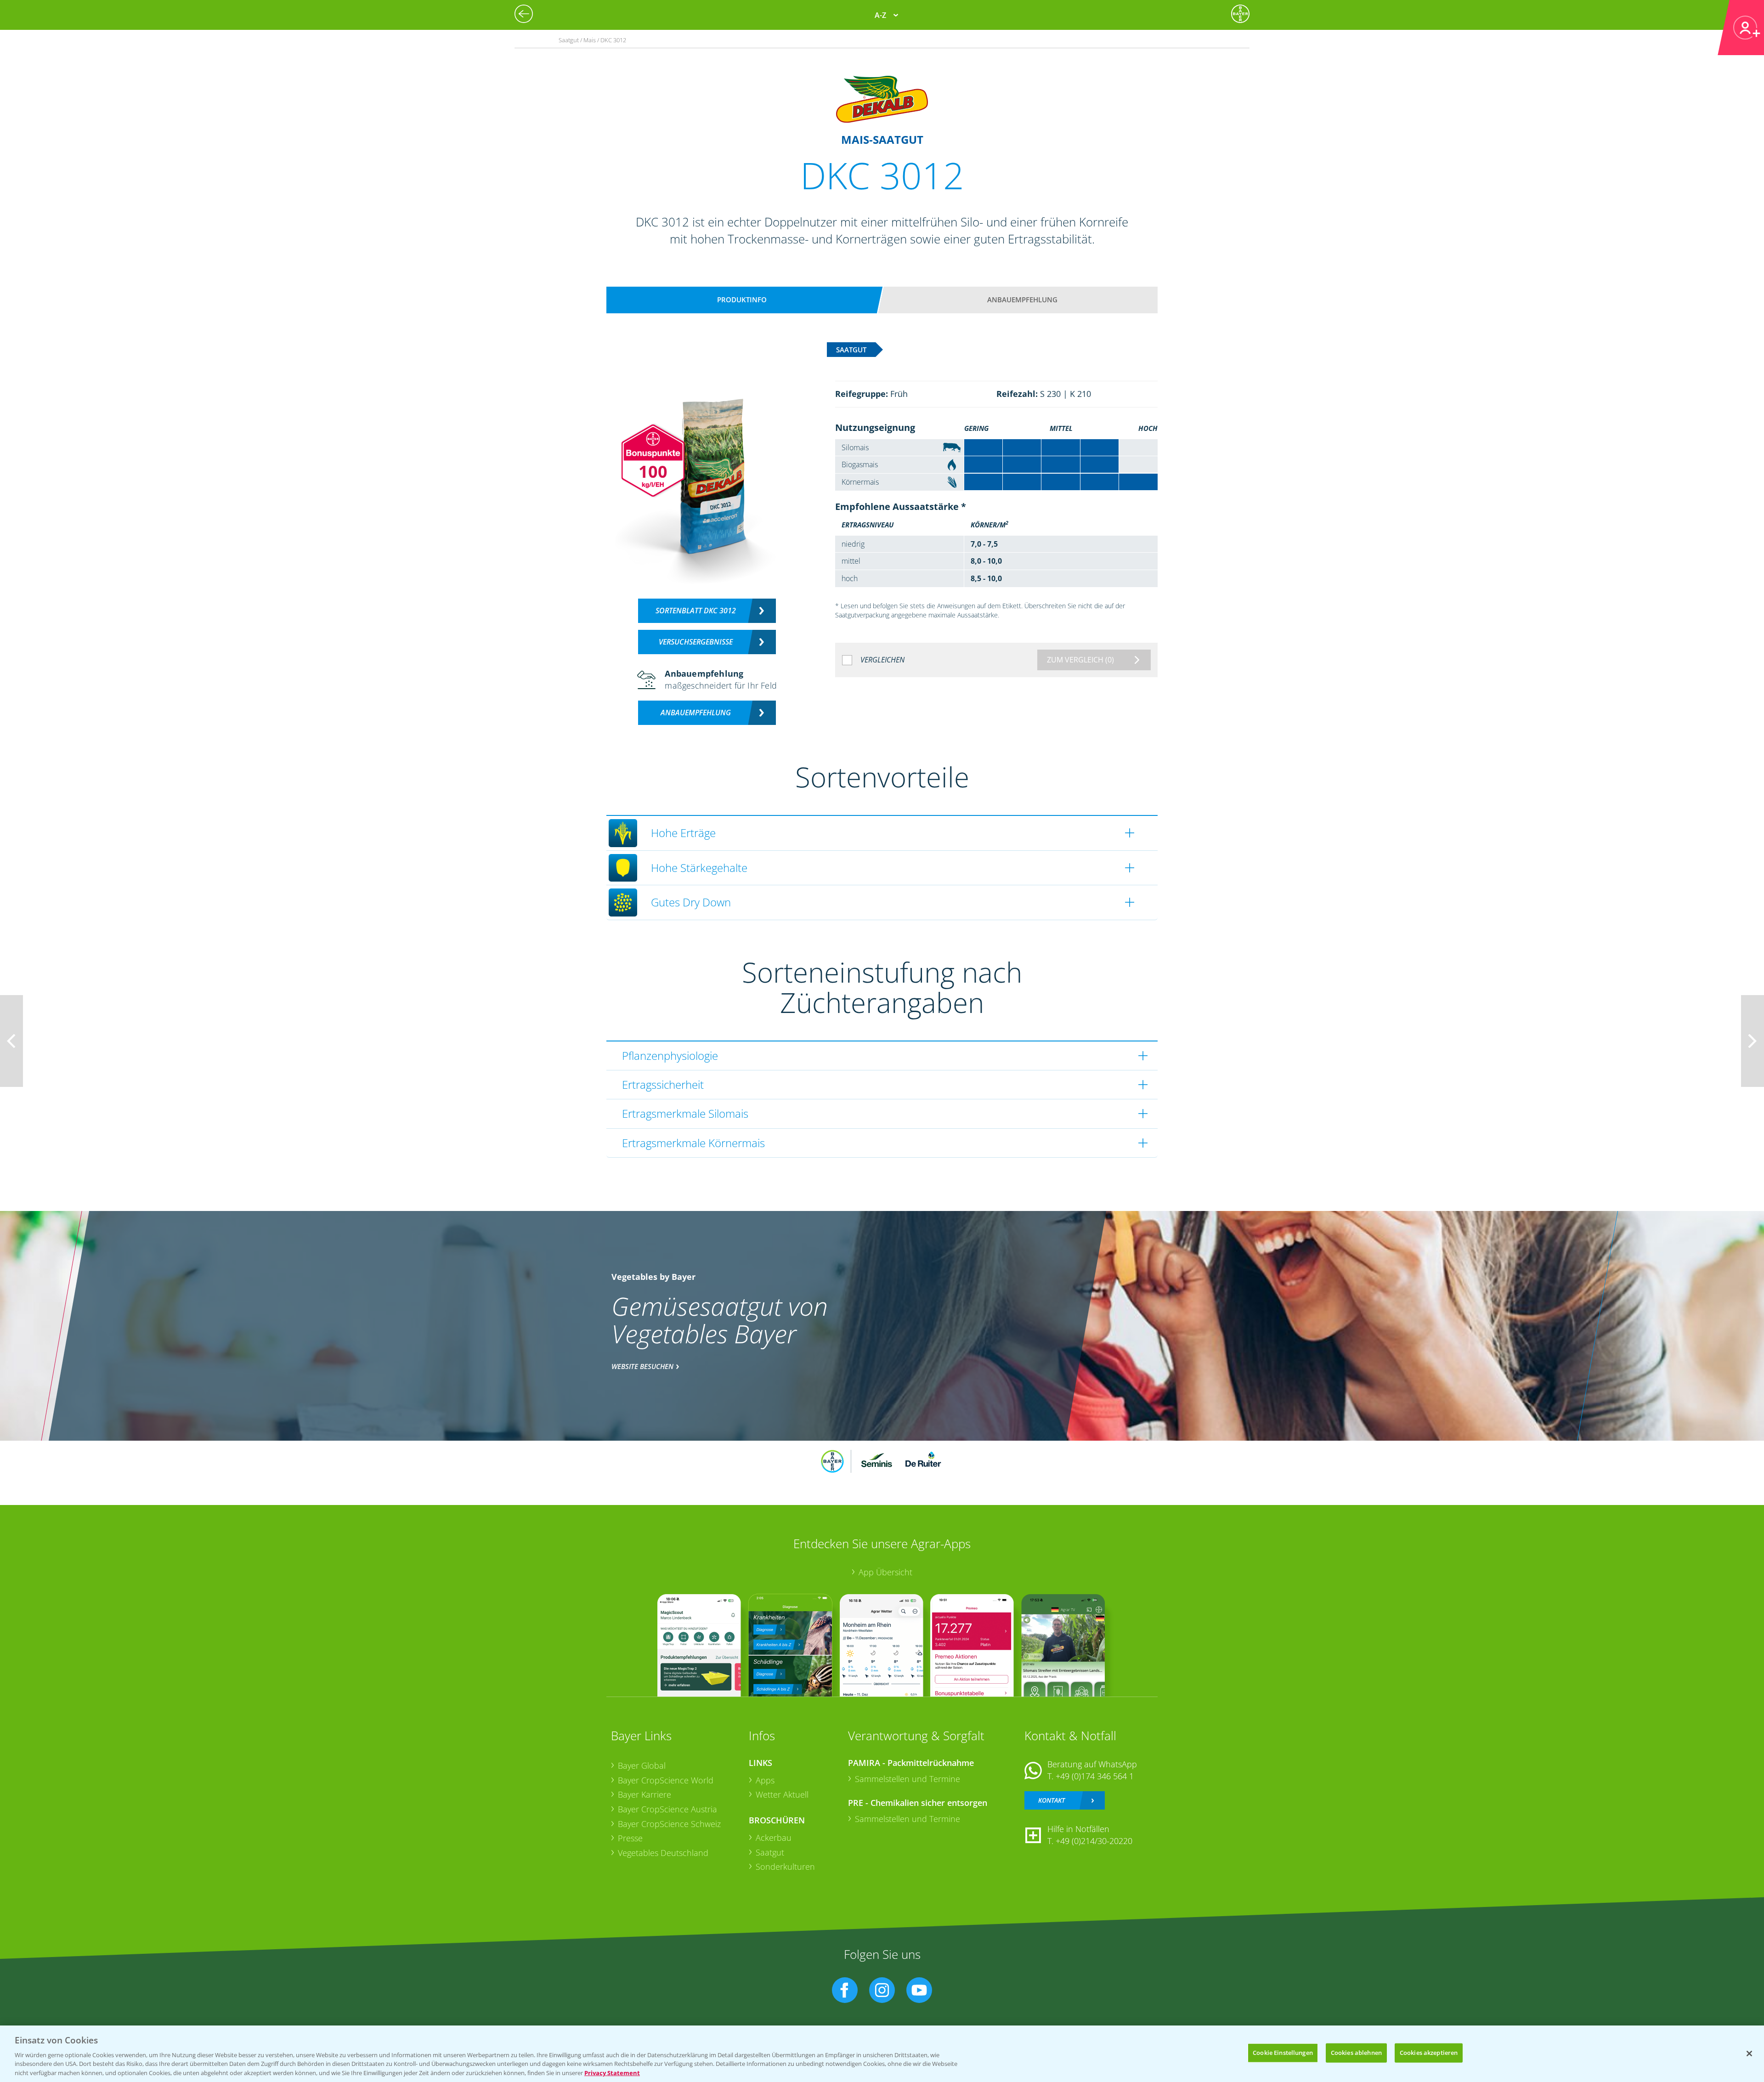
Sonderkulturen (785, 1867)
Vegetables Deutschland (663, 1853)
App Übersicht (885, 1572)
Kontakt (1052, 1800)
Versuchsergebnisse (696, 642)
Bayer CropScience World (666, 1780)
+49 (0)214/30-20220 (1094, 1841)
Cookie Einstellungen (1283, 2053)
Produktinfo (742, 300)
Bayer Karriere (645, 1794)
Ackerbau (774, 1838)
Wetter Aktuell (782, 1794)
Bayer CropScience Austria (667, 1809)
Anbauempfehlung (1022, 300)
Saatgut (770, 1852)
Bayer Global (642, 1765)
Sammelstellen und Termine (907, 1779)
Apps (765, 1780)
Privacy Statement (612, 2072)
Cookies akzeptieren (1429, 2053)
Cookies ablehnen (1356, 2053)
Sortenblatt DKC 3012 (696, 611)
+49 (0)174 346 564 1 (1095, 1776)
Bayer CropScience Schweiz (669, 1824)
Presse (630, 1838)
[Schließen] (1749, 2054)
